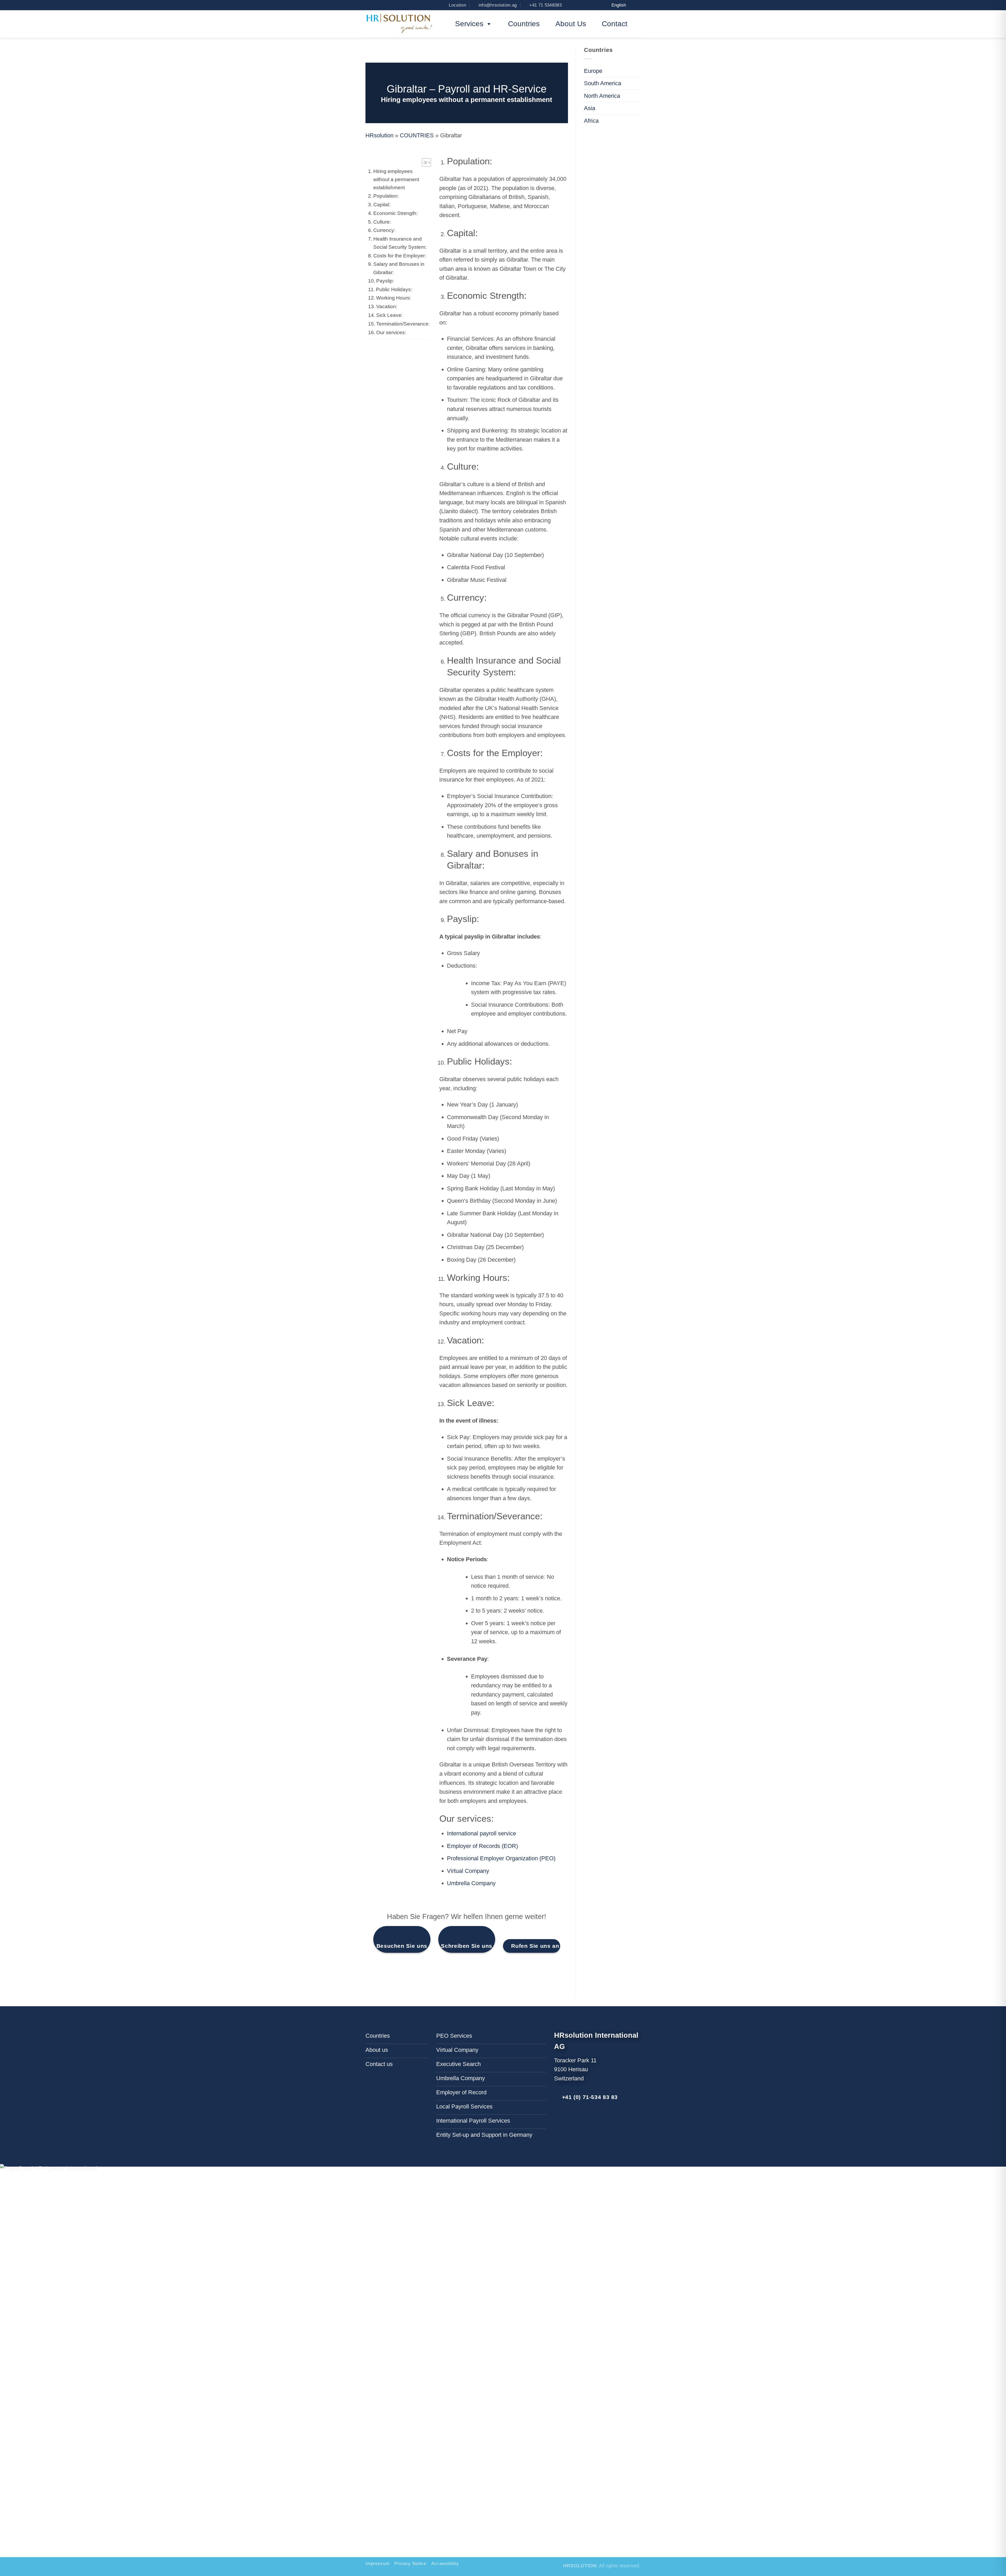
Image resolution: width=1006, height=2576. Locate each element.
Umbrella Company (471, 1883)
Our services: (391, 332)
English (619, 5)
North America (602, 96)
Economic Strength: (395, 213)
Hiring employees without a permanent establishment (396, 179)
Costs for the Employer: (400, 256)
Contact (615, 24)
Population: (386, 196)
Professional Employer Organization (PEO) (501, 1858)
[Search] (372, 5)
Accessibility (445, 2564)
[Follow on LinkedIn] (564, 2121)
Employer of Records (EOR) (482, 1846)
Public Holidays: (394, 289)
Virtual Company (468, 1871)
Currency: (384, 230)
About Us (571, 24)
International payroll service (482, 1833)
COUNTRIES (417, 135)
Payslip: (385, 281)
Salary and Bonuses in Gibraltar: (399, 268)
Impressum (377, 2564)
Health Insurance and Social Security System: (400, 243)
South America (603, 83)
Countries (524, 24)
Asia (590, 108)
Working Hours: (394, 298)
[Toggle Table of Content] (424, 162)
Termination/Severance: (403, 324)
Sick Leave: (389, 315)
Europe (593, 71)
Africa (591, 120)
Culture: (382, 222)
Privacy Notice (410, 2564)
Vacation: (387, 307)
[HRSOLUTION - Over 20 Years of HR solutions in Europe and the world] (400, 24)
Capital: (382, 204)
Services (469, 24)
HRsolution (379, 135)
